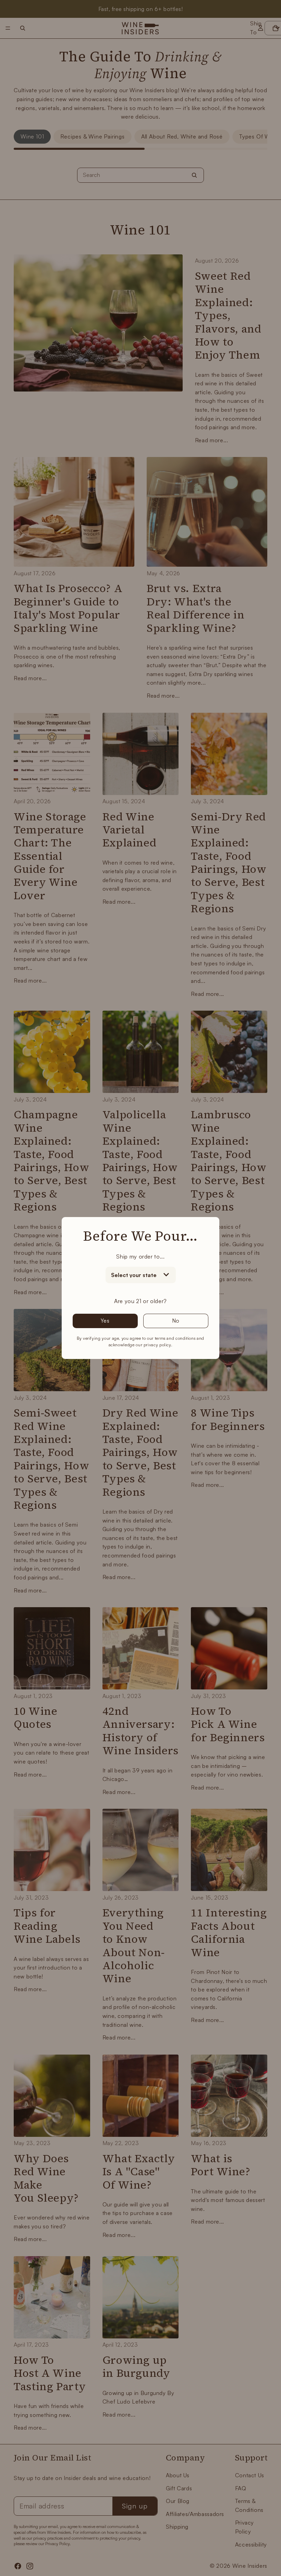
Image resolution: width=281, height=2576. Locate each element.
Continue (211, 1362)
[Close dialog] (274, 1203)
